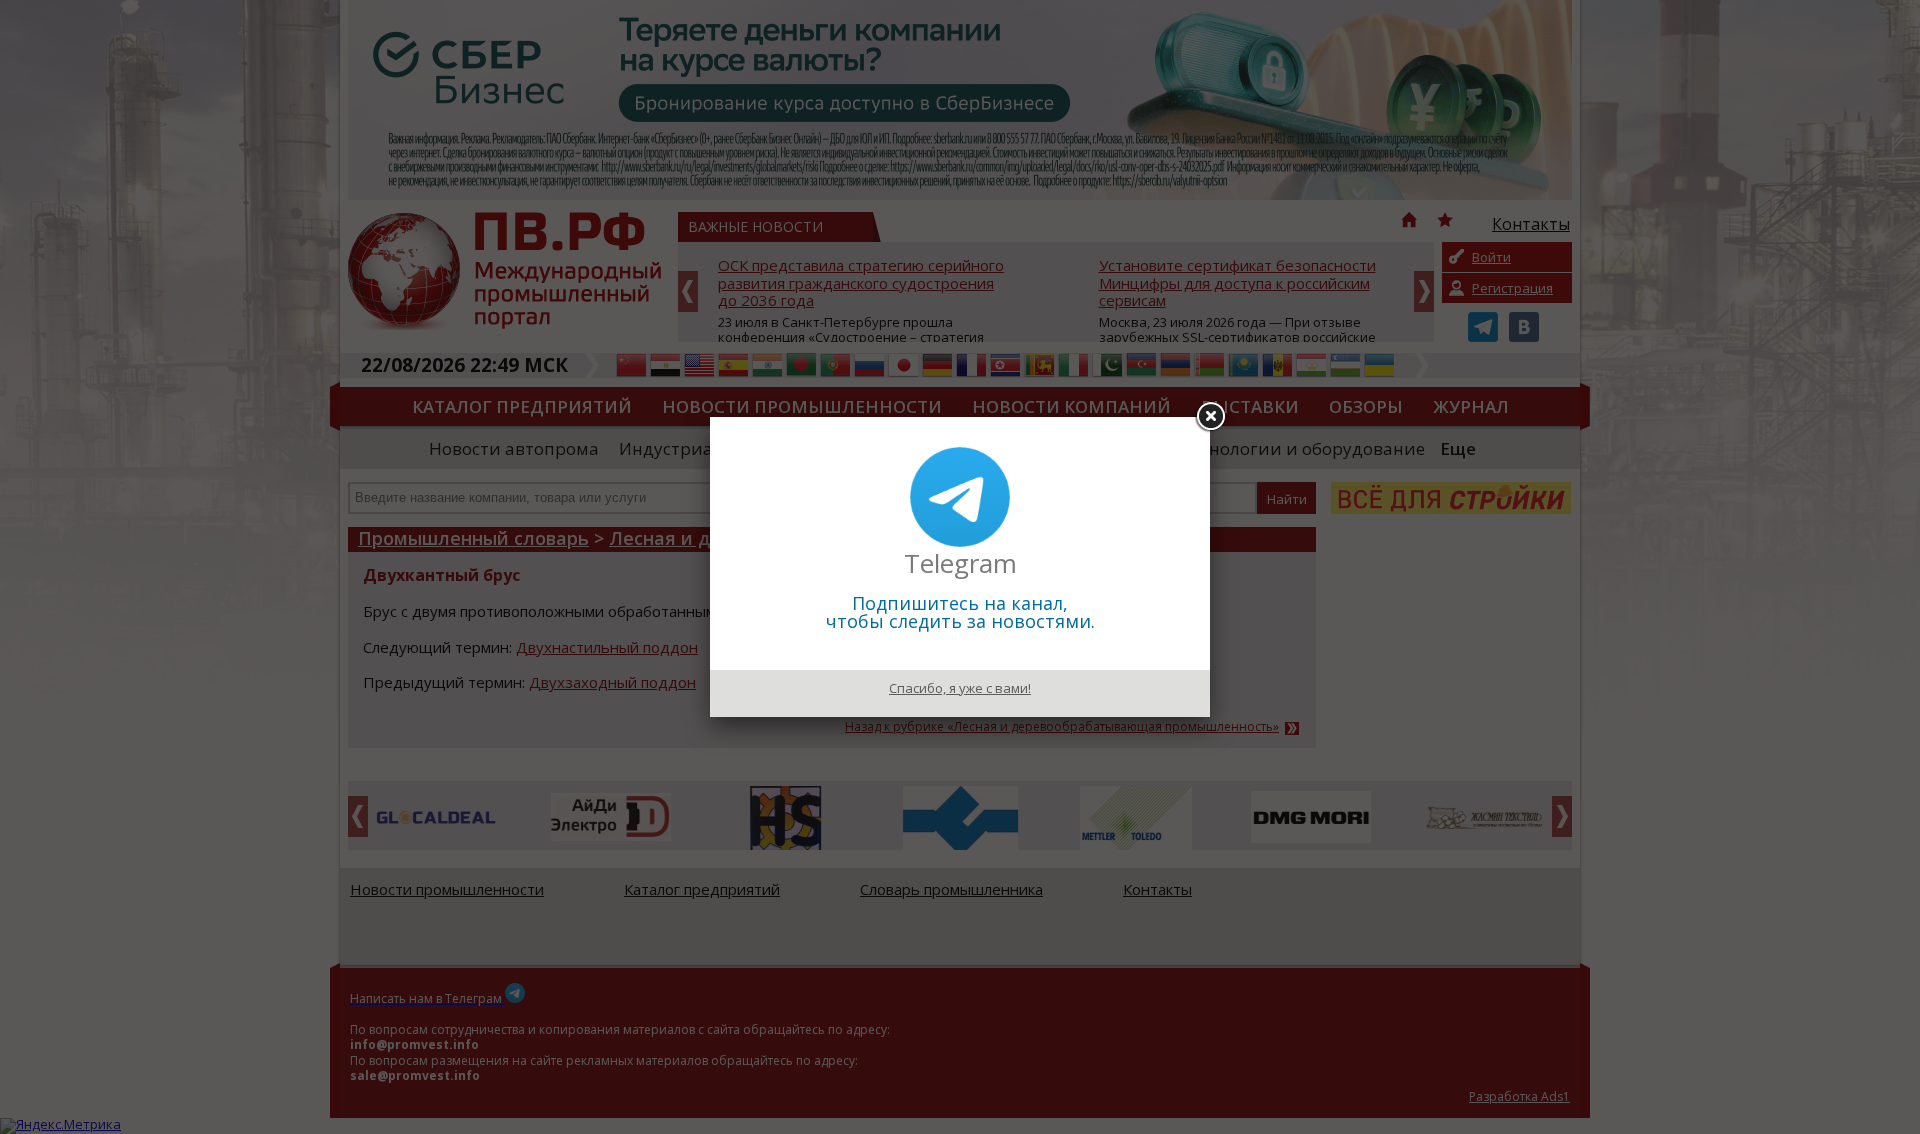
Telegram (960, 563)
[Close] (1210, 417)
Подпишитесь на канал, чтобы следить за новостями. (960, 612)
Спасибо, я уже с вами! (960, 688)
